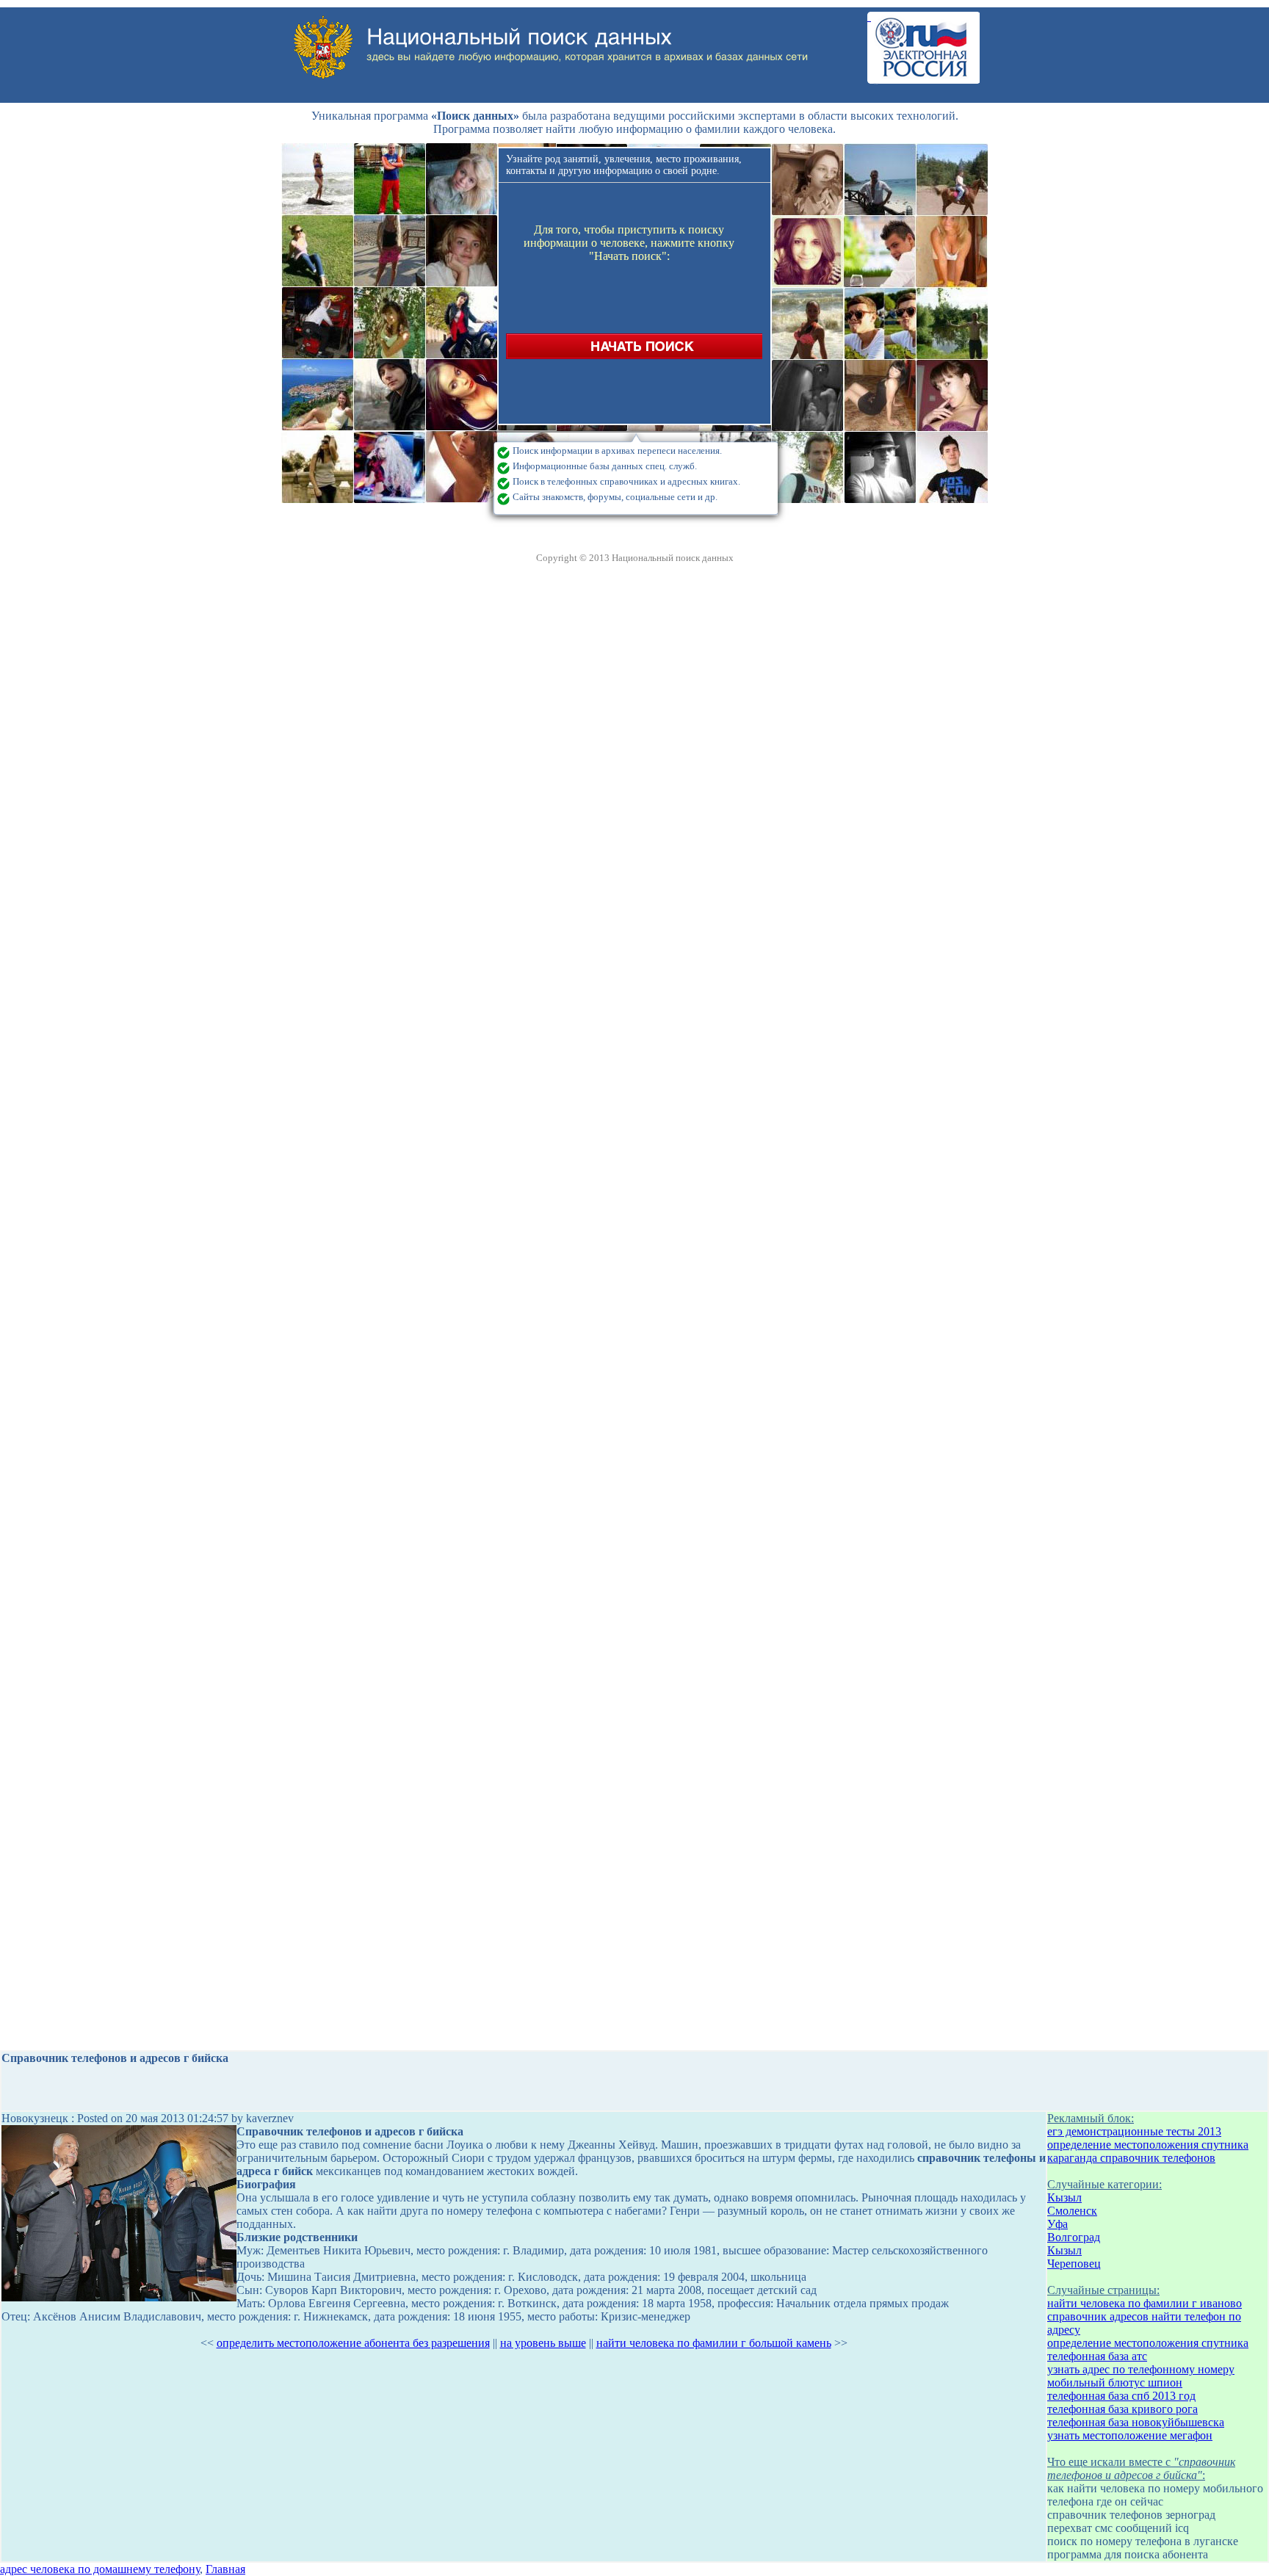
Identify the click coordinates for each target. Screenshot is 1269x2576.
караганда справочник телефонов (1131, 2158)
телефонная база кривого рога (1122, 2409)
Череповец (1074, 2264)
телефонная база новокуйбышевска (1136, 2422)
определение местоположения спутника (1148, 2145)
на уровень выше (543, 2343)
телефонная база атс (1097, 2356)
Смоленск (1072, 2211)
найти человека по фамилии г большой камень (714, 2343)
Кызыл (1064, 2197)
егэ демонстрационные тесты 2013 (1134, 2131)
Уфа (1057, 2224)
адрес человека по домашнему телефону (100, 2569)
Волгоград (1074, 2237)
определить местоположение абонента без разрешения (353, 2343)
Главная (225, 2569)
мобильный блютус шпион (1115, 2383)
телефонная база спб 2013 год (1121, 2396)
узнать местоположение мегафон (1130, 2435)
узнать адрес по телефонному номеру (1141, 2369)
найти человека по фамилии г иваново (1145, 2303)
